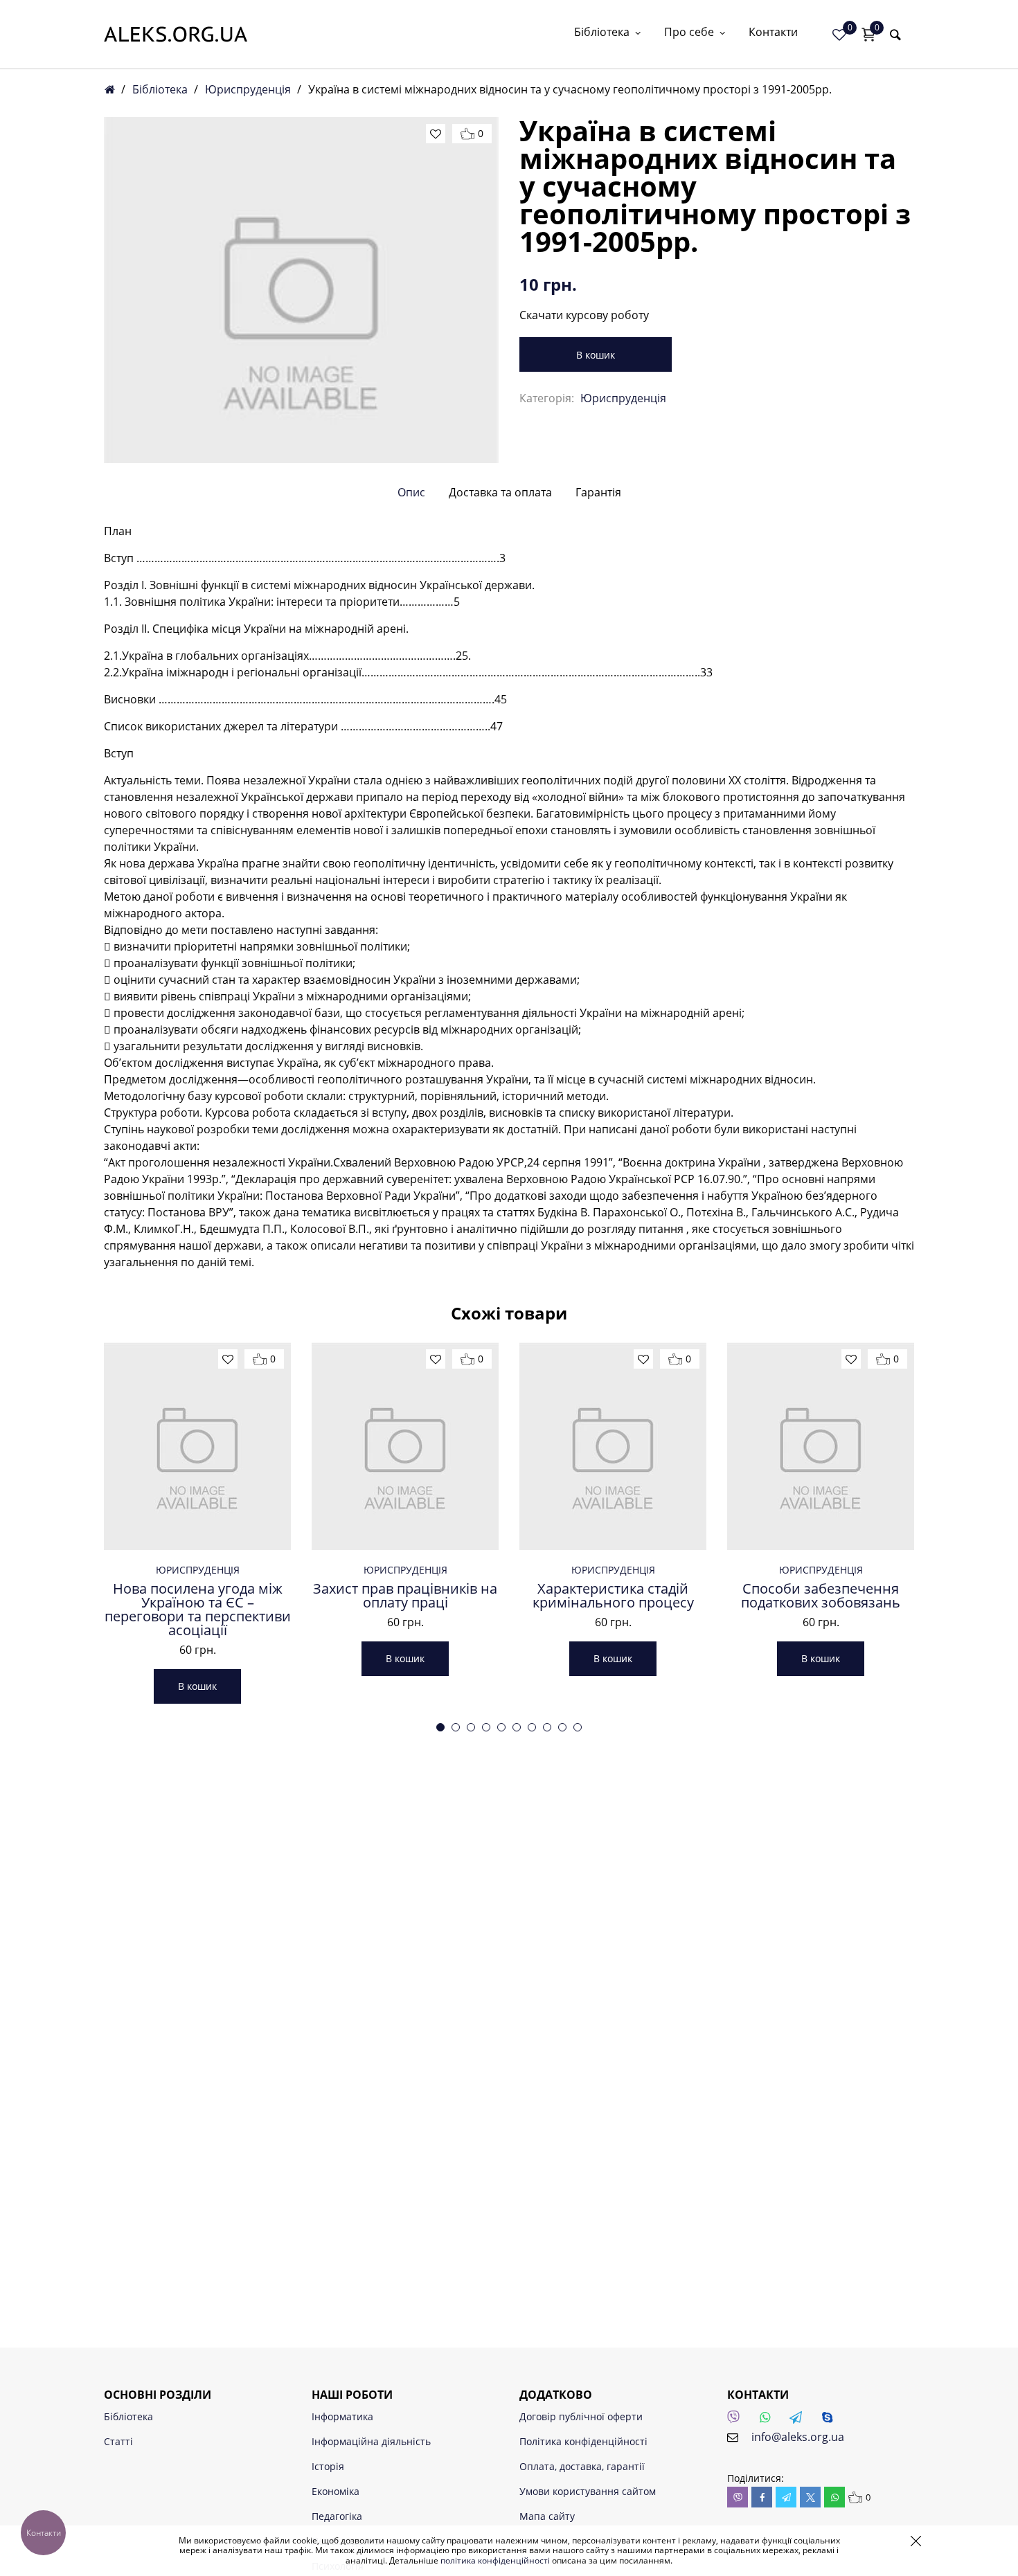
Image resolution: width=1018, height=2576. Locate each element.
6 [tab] (517, 1727)
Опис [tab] (411, 492)
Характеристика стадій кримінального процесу (613, 1596)
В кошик (596, 355)
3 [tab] (471, 1727)
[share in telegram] (786, 2497)
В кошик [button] (197, 1686)
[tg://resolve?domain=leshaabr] (800, 2421)
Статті (118, 2441)
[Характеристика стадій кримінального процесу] (613, 1446)
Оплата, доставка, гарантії (582, 2466)
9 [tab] (562, 1727)
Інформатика (342, 2416)
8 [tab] (547, 1727)
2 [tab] (456, 1727)
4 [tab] (486, 1727)
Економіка (336, 2491)
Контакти (773, 33)
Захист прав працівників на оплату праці (405, 1596)
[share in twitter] (810, 2497)
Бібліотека (602, 33)
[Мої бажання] (839, 35)
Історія (328, 2466)
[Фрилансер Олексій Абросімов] (176, 34)
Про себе (689, 33)
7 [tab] (532, 1727)
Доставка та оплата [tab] (500, 492)
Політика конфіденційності (583, 2441)
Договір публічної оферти (581, 2416)
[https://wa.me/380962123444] (769, 2421)
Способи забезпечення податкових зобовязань (821, 1596)
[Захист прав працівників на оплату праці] (405, 1446)
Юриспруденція (248, 89)
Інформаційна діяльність (371, 2441)
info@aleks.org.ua (798, 2437)
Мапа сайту (547, 2516)
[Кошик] (868, 35)
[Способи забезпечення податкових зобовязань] (821, 1446)
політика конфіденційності (495, 2560)
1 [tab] (440, 1727)
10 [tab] (578, 1727)
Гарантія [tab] (598, 492)
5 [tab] (501, 1727)
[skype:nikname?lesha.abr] (831, 2421)
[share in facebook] (762, 2497)
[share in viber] (738, 2497)
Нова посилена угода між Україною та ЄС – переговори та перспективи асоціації (198, 1610)
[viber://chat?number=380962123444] (738, 2421)
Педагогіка (337, 2516)
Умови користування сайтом (588, 2491)
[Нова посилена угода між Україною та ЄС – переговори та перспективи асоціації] (197, 1446)
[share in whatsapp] (834, 2497)
